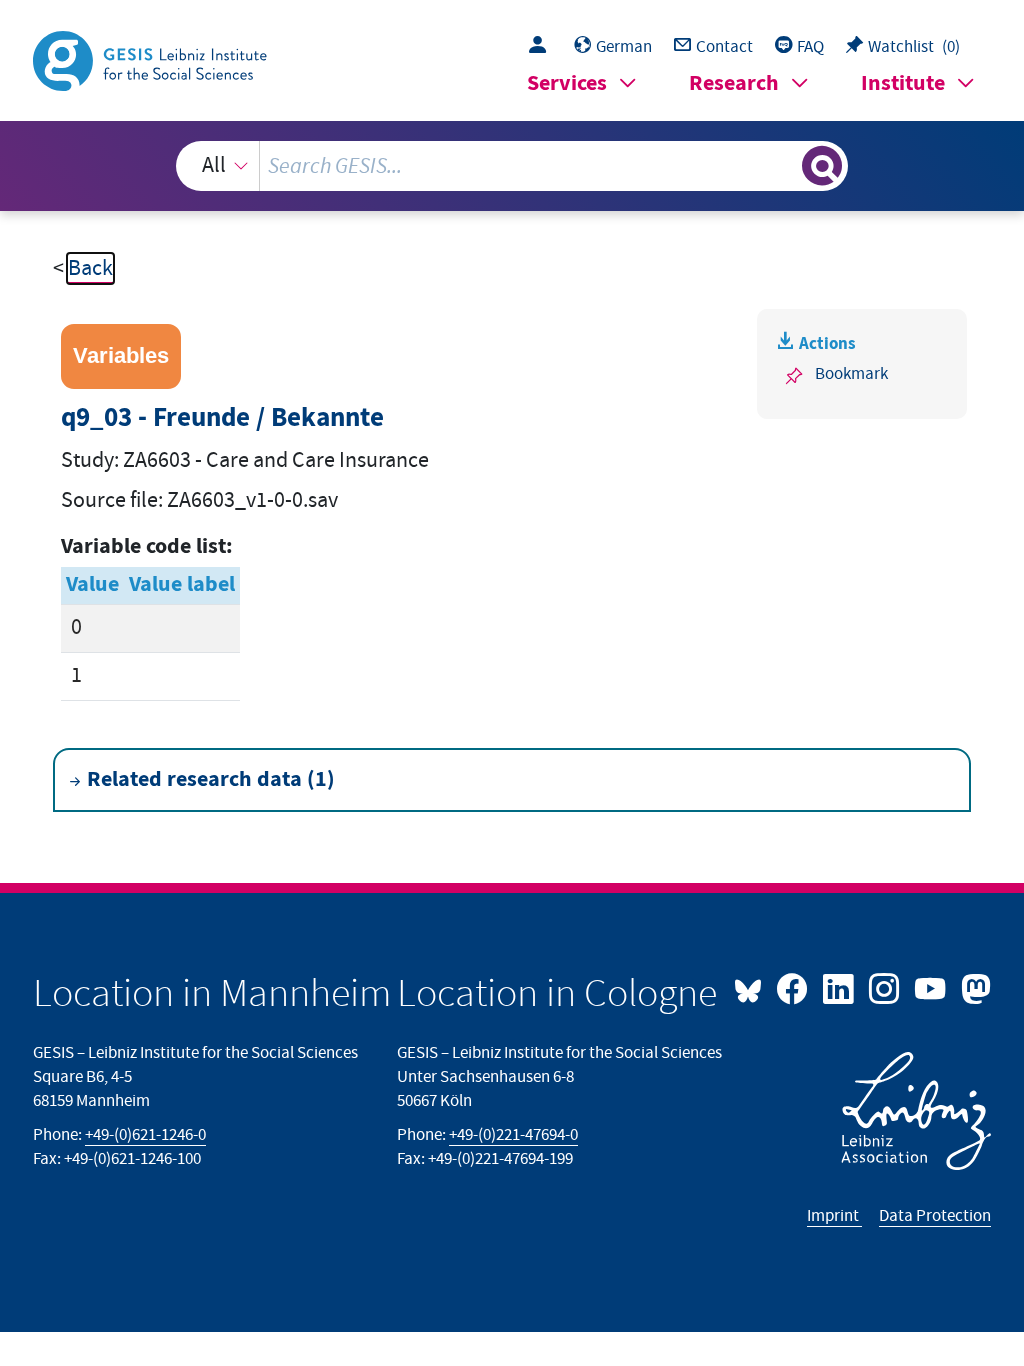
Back (90, 268)
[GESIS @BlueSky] (753, 987)
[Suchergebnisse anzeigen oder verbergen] (822, 166)
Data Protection (935, 1216)
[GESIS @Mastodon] (973, 987)
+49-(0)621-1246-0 (145, 1135)
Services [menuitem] (567, 83)
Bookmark (851, 374)
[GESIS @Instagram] (886, 987)
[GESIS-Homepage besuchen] (152, 59)
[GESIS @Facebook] (794, 987)
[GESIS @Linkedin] (840, 987)
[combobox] (512, 166)
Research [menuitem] (734, 83)
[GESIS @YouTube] (932, 987)
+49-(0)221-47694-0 (513, 1135)
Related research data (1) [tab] (211, 779)
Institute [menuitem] (903, 83)
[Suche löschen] (784, 166)
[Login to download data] (542, 47)
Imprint (834, 1216)
